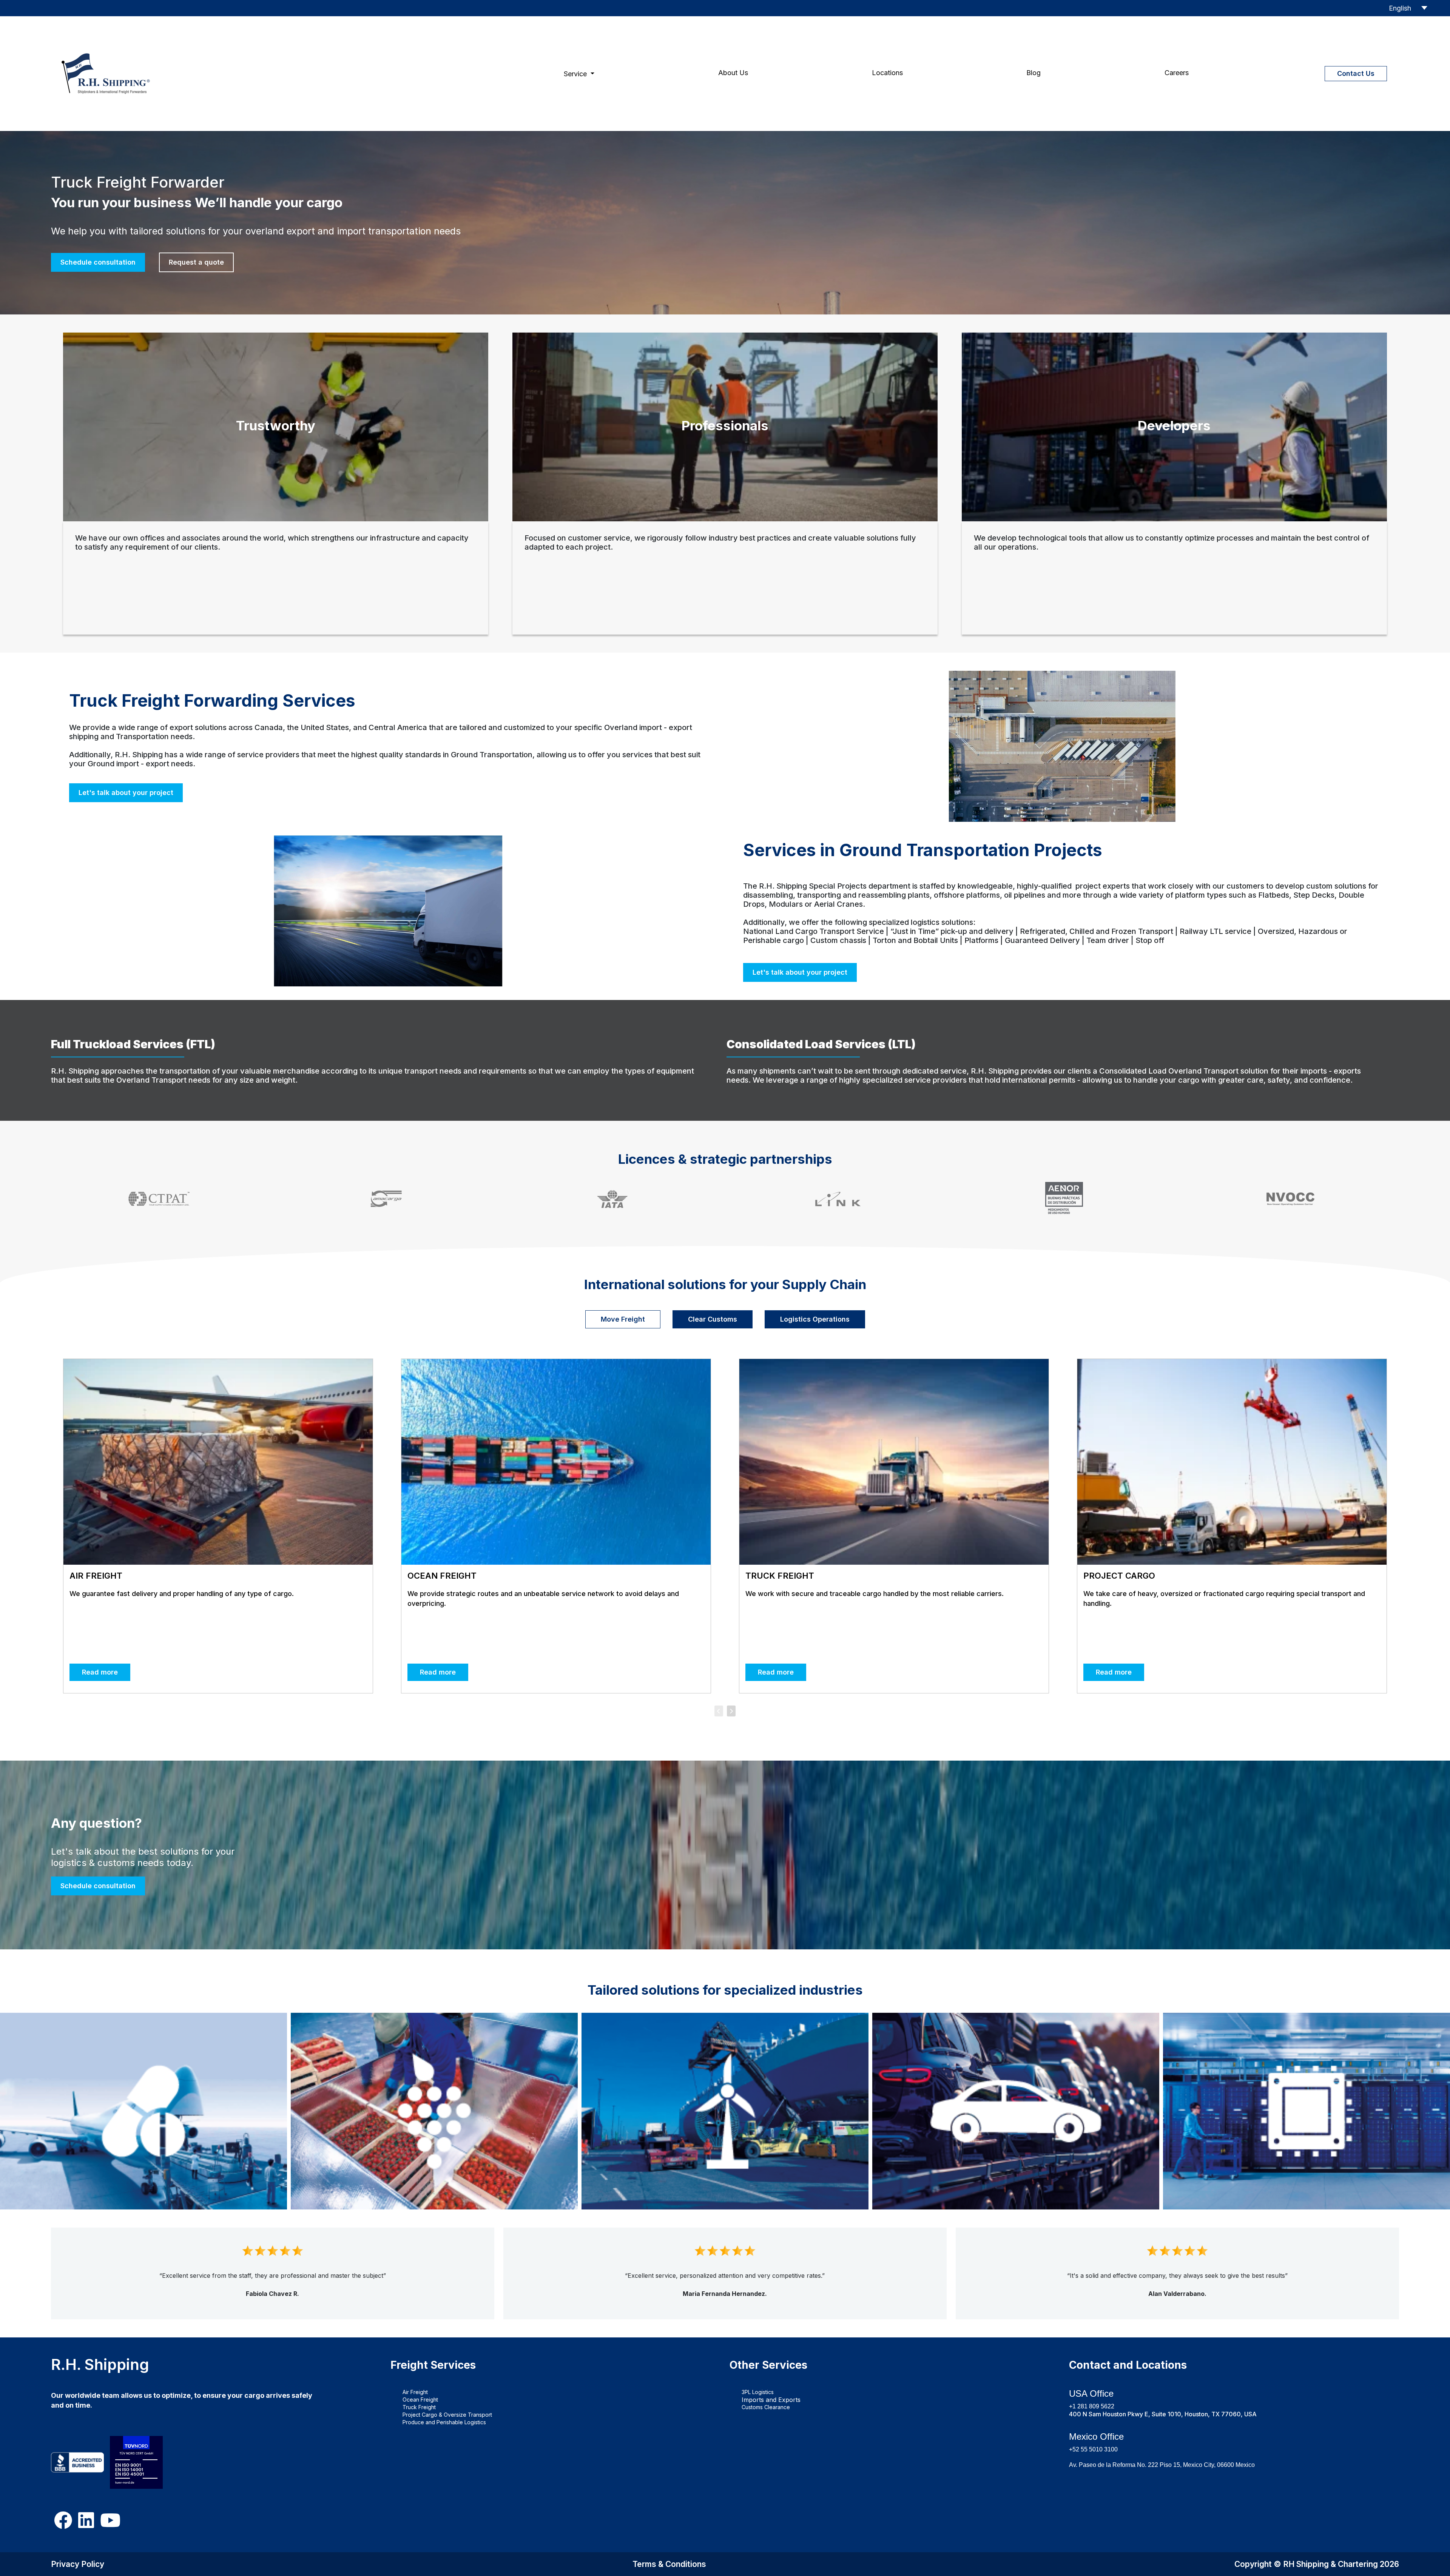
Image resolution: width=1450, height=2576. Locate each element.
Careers (1177, 73)
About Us (733, 73)
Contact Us (1356, 73)
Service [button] (576, 74)
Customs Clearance (766, 2407)
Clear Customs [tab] (713, 1319)
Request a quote (196, 262)
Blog (1034, 73)
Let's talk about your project (126, 793)
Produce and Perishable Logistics (444, 2422)
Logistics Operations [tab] (815, 1319)
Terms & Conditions (669, 2564)
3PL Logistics (758, 2392)
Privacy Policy (78, 2564)
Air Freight (415, 2392)
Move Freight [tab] (623, 1319)
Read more (100, 1672)
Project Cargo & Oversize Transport (447, 2415)
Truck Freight (419, 2407)
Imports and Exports (771, 2400)
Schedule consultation (98, 262)
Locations (887, 73)
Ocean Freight (420, 2400)
